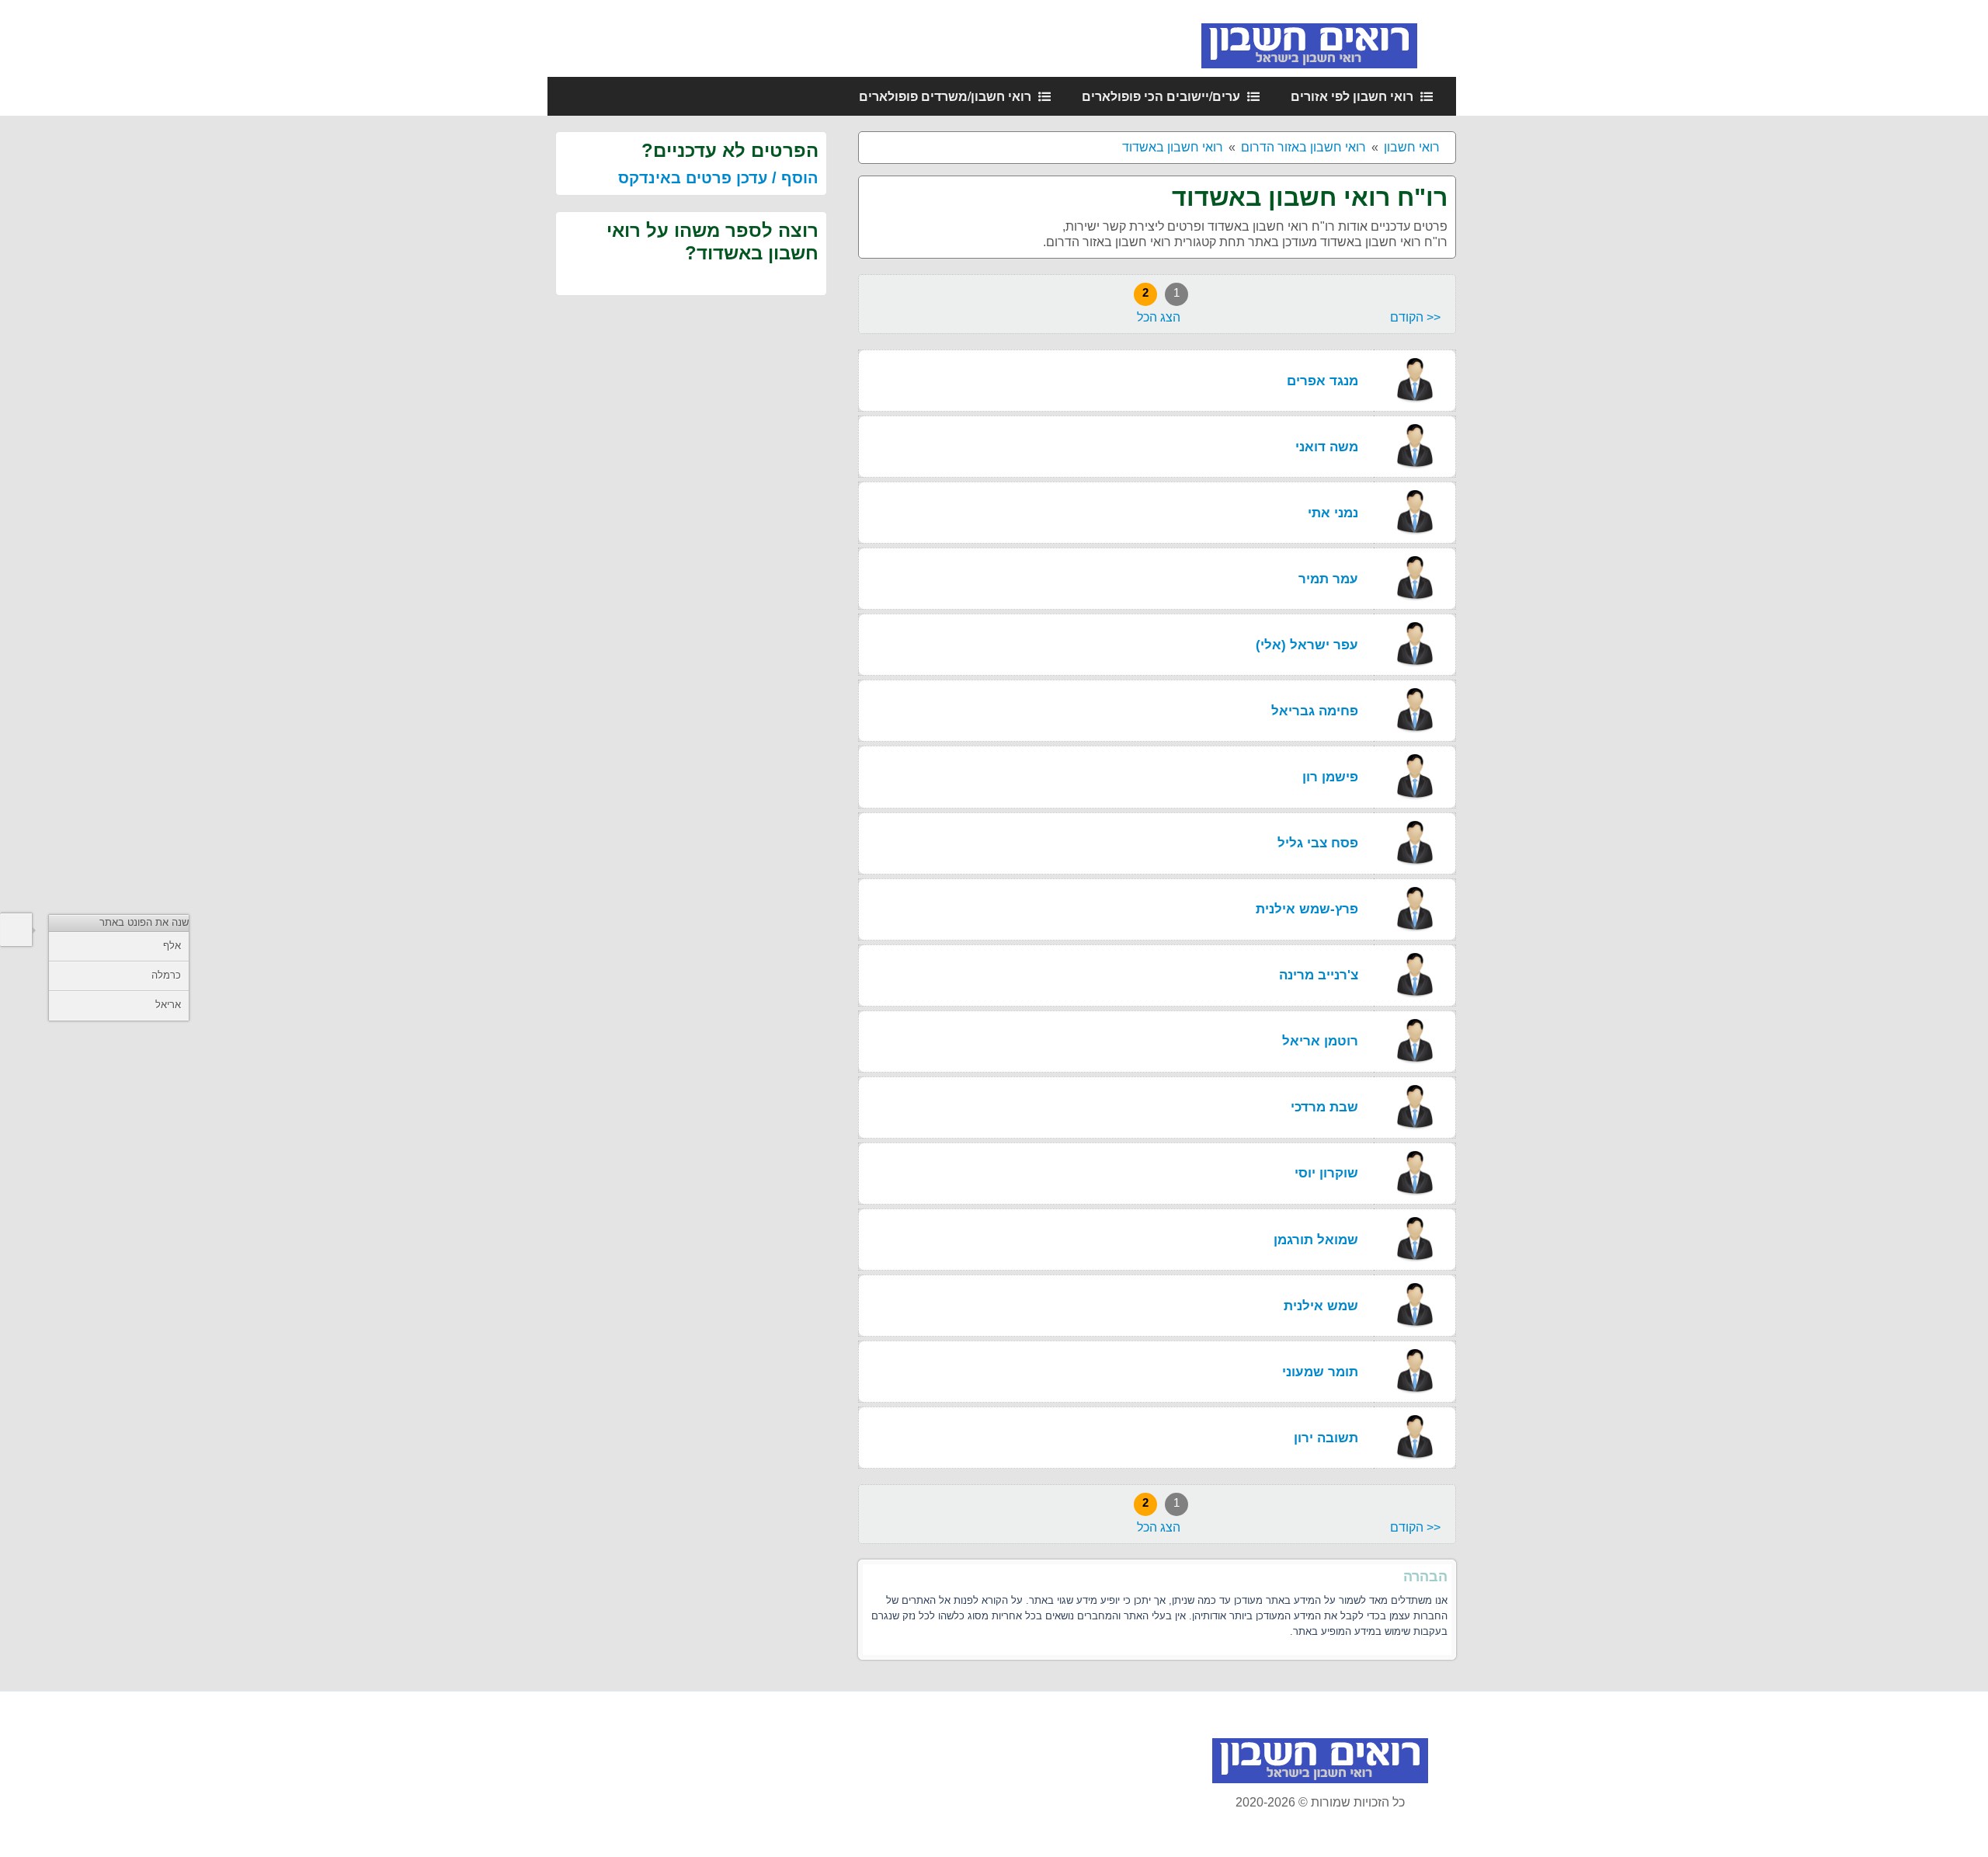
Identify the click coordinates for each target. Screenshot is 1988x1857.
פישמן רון (1330, 777)
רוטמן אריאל (1320, 1041)
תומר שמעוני (1320, 1372)
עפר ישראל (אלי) (1307, 645)
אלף (172, 946)
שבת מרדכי (1324, 1107)
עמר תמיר (1328, 579)
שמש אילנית (1321, 1306)
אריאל (168, 1005)
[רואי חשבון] (1329, 38)
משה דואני (1327, 447)
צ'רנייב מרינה (1319, 975)
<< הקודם (1415, 317)
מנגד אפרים (1322, 381)
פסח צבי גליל (1318, 843)
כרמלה (166, 975)
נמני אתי (1333, 513)
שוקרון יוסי (1326, 1173)
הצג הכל (1159, 317)
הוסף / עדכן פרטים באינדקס (718, 178)
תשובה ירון (1326, 1438)
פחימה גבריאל (1315, 711)
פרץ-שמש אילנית (1307, 909)
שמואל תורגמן (1316, 1240)
